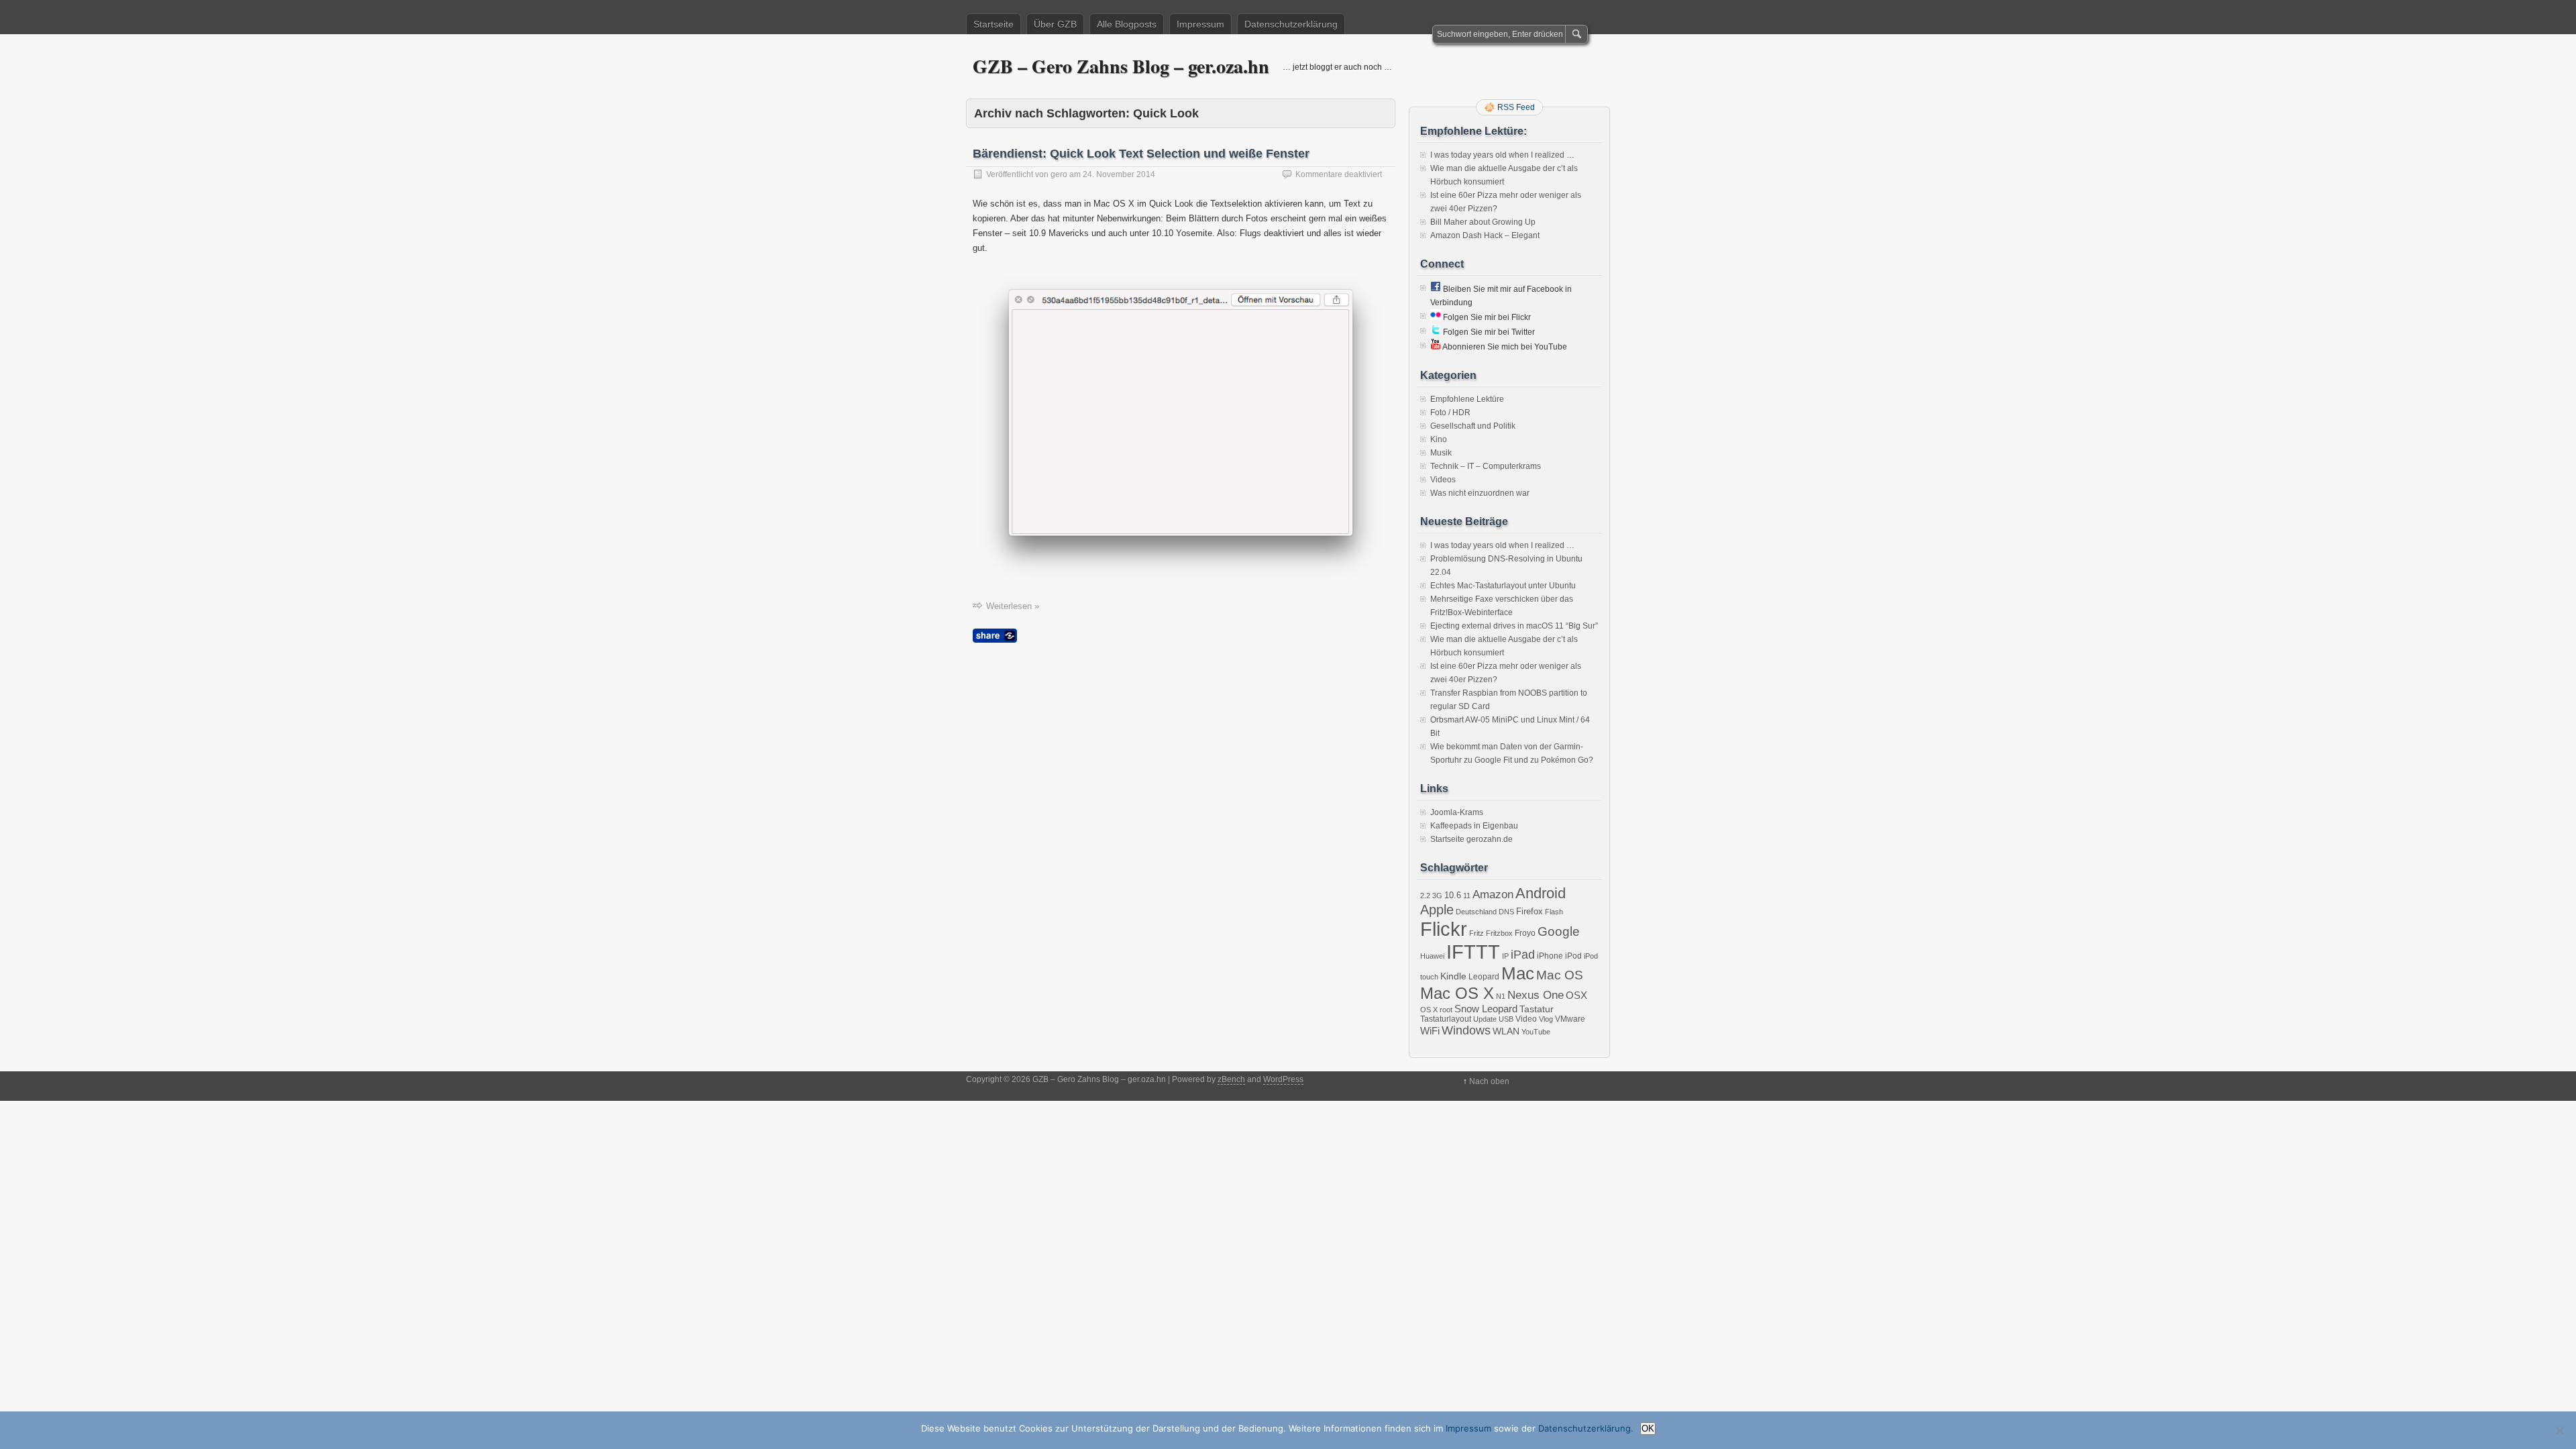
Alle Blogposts (1127, 24)
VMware (1570, 1019)
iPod (1573, 956)
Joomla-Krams (1457, 812)
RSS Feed (1516, 107)
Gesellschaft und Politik (1473, 426)
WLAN (1506, 1031)
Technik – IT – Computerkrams (1486, 466)
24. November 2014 (1119, 174)
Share (995, 636)
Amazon (1493, 895)
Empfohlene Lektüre (1467, 399)
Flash (1554, 912)
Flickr (1444, 929)
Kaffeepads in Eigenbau (1474, 826)
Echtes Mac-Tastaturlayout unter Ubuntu (1503, 586)
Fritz (1477, 933)
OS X (1429, 1010)
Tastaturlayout (1446, 1019)
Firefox (1529, 911)
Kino (1439, 439)
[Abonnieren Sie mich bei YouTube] (1436, 347)
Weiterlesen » (1013, 606)
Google (1559, 931)
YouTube (1536, 1032)
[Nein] (2559, 1430)
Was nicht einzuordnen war (1480, 493)
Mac (1518, 973)
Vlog (1546, 1019)
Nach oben (1489, 1081)
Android (1541, 893)
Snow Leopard (1486, 1009)
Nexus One (1536, 995)
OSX (1576, 995)
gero (1059, 174)
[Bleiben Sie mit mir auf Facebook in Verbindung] (1436, 289)
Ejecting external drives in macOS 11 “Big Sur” (1514, 626)
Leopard (1484, 977)
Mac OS (1560, 975)
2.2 (1425, 896)
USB (1506, 1019)
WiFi (1430, 1031)
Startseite (994, 24)
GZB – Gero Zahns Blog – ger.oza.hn (1121, 66)
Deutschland (1476, 912)
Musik (1441, 453)
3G (1437, 896)
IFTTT (1473, 952)
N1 (1501, 996)
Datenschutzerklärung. (1586, 1428)
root (1446, 1010)
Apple (1437, 910)
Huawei (1432, 956)
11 (1467, 896)
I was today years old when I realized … (1502, 155)
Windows (1466, 1030)
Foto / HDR (1450, 413)
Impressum (1200, 24)
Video (1526, 1019)
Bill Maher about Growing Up (1483, 222)
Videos (1443, 480)
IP (1505, 956)
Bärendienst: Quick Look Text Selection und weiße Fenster (1141, 154)
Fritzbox (1499, 933)
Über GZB (1055, 24)
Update (1485, 1019)
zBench (1231, 1079)
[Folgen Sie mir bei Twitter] (1436, 332)
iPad (1523, 955)
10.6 (1453, 895)
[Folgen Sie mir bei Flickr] (1436, 317)
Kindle (1453, 976)
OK (1648, 1429)
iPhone (1550, 956)
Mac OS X (1457, 993)
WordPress (1283, 1079)
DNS (1506, 912)
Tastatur (1537, 1009)
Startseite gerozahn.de (1471, 839)
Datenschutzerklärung (1291, 24)
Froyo (1525, 933)
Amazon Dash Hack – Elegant (1485, 235)
